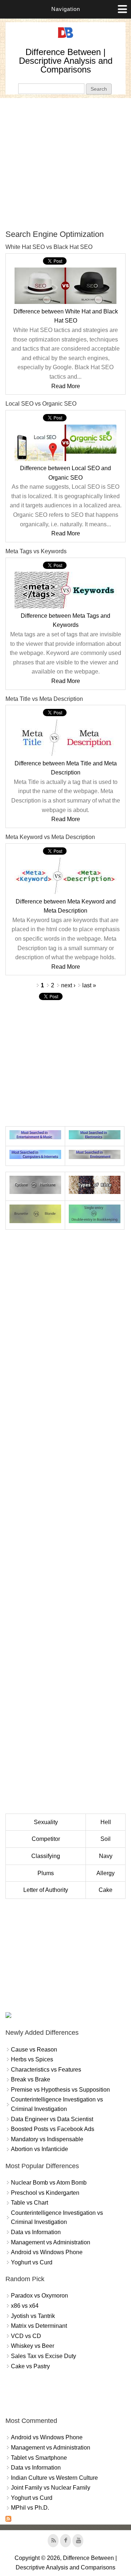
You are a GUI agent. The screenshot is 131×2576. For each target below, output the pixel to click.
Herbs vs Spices (32, 2059)
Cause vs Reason (34, 2050)
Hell (106, 1822)
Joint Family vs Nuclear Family (51, 2488)
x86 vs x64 (25, 2306)
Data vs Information (36, 2232)
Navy (106, 1856)
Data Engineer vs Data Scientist (52, 2119)
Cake (106, 1890)
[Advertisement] (65, 164)
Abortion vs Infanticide (39, 2149)
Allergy (106, 1873)
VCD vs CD (26, 2336)
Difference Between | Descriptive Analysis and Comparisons (66, 61)
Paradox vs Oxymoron (39, 2296)
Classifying (46, 1856)
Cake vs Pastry (30, 2366)
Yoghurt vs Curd (32, 2262)
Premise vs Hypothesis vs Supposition (60, 2090)
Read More (66, 386)
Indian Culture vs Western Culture (54, 2478)
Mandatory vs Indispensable (47, 2139)
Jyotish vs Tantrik (33, 2316)
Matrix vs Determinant (39, 2326)
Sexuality (46, 1822)
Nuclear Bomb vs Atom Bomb (49, 2183)
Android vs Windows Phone (47, 2252)
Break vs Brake (31, 2079)
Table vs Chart (29, 2203)
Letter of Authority (46, 1890)
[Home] (65, 38)
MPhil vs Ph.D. (30, 2508)
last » (89, 985)
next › (68, 985)
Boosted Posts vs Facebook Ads (53, 2129)
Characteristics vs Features (46, 2070)
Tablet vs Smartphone (39, 2458)
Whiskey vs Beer (33, 2346)
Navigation (66, 9)
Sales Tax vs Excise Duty (43, 2356)
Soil (106, 1839)
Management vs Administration (51, 2242)
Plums (46, 1873)
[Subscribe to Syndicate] (8, 2520)
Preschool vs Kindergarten (45, 2193)
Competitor (46, 1839)
